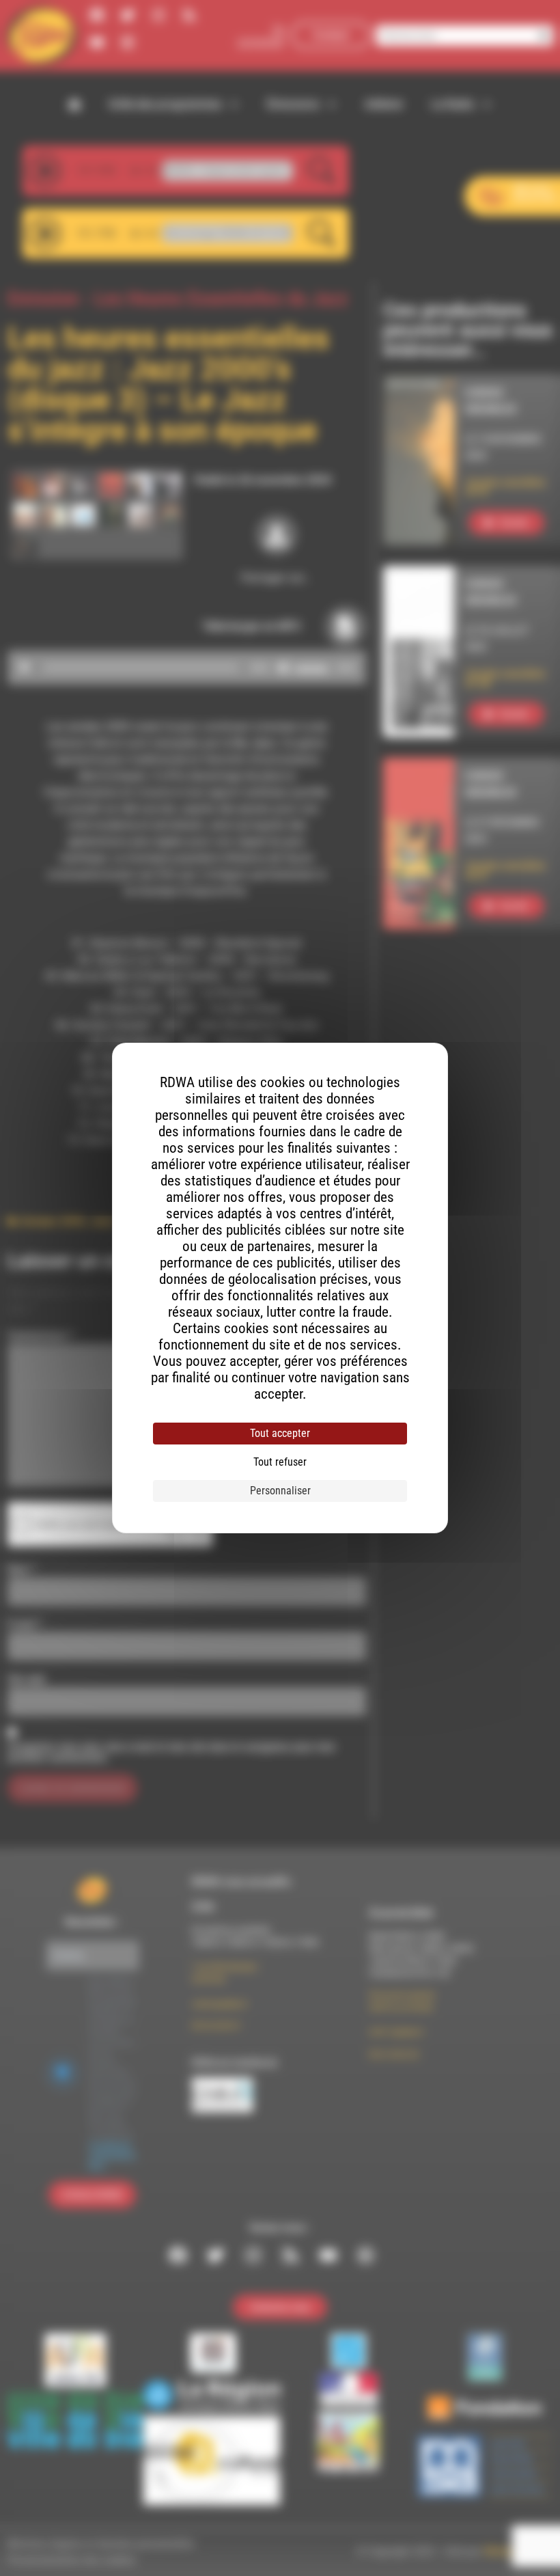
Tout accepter (280, 1433)
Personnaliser (280, 1491)
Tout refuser (280, 1462)
